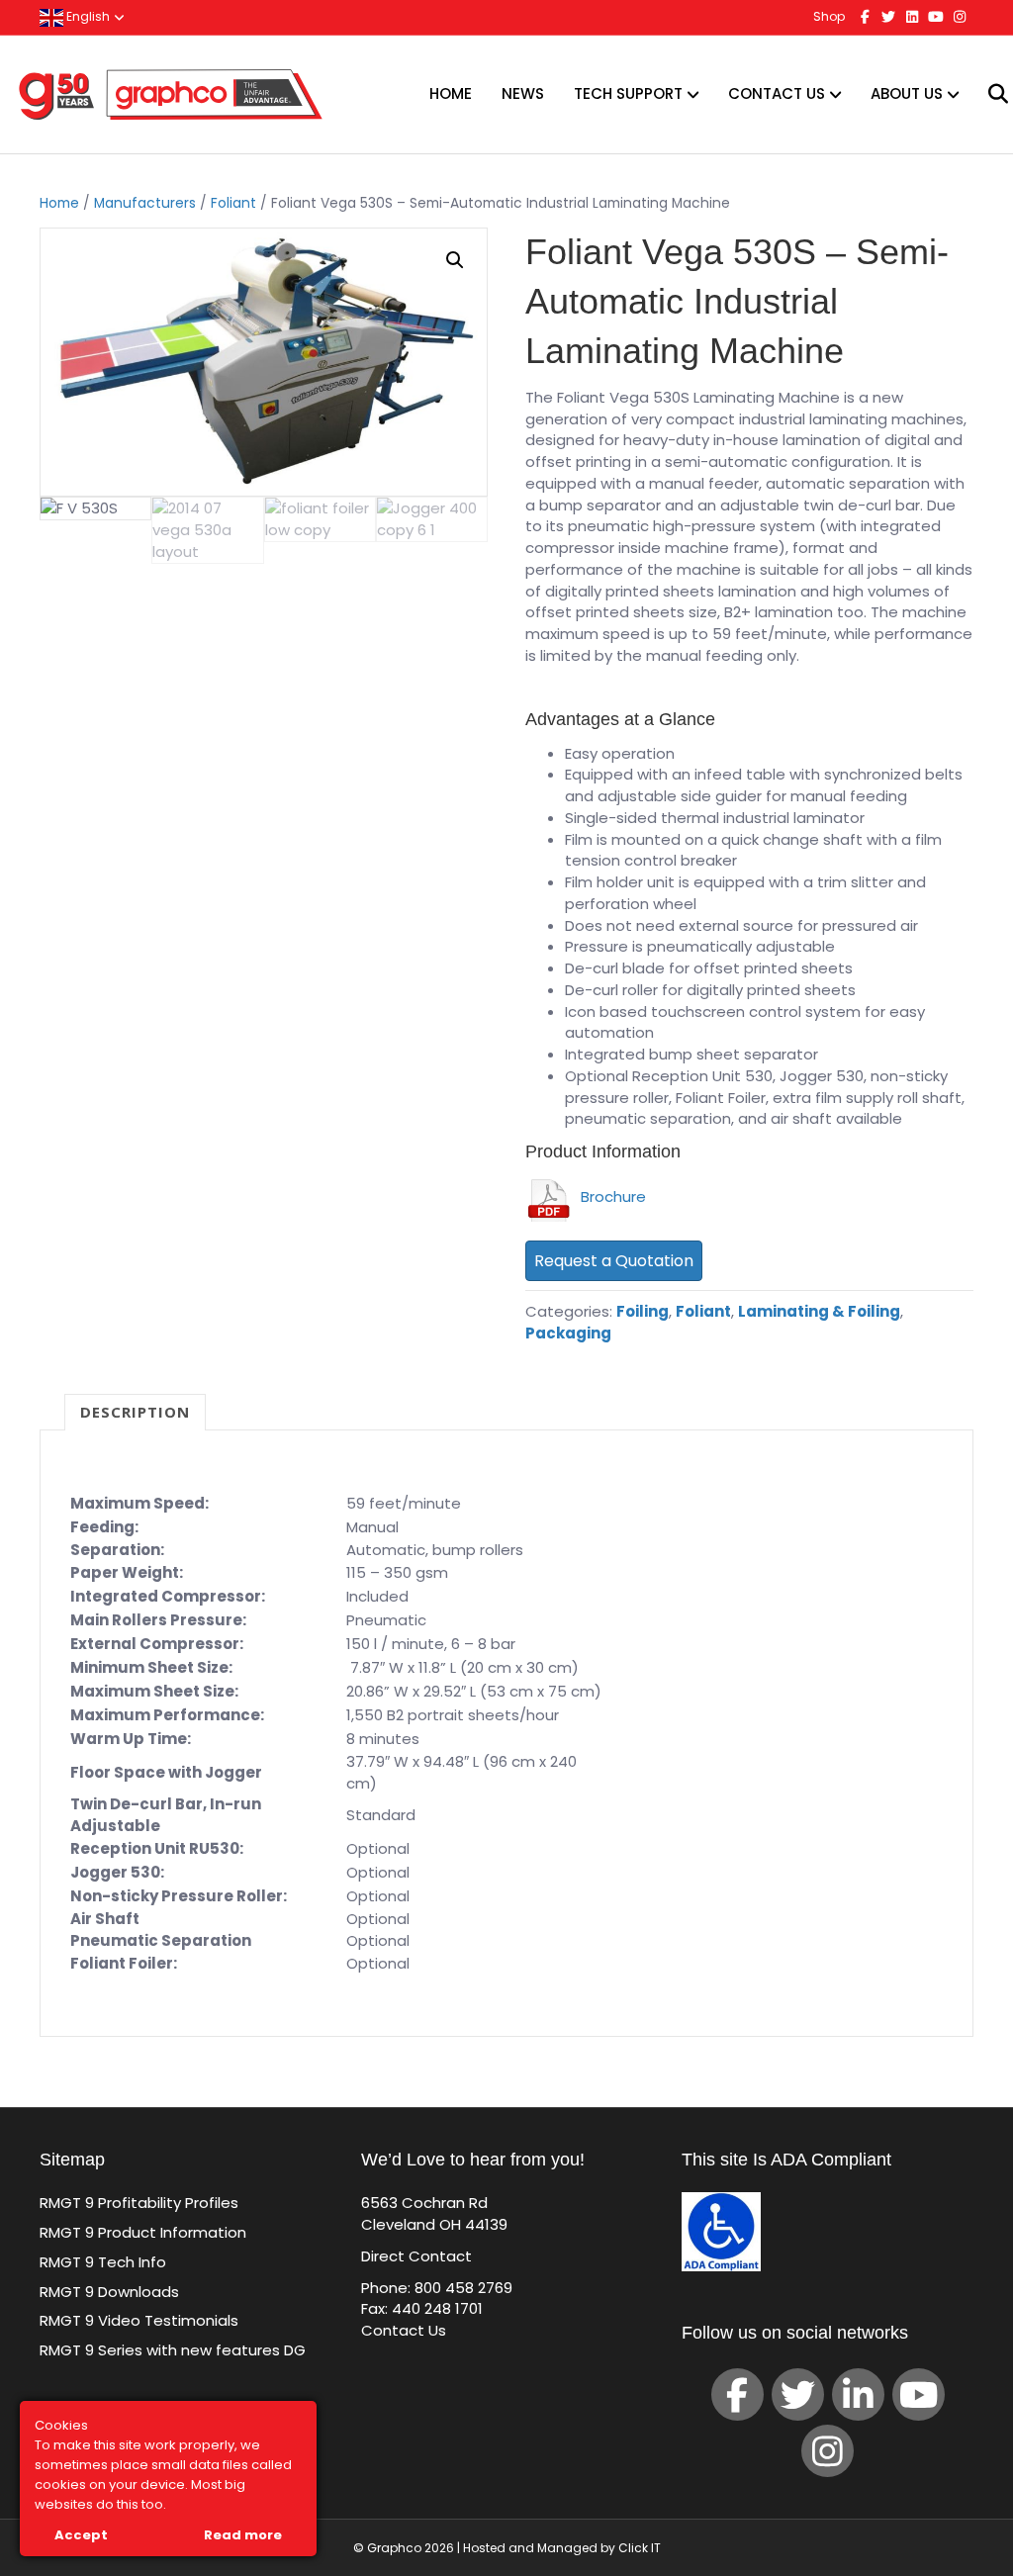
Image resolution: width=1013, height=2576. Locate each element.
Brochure (609, 1196)
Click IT (640, 2548)
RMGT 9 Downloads (109, 2292)
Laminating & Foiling (819, 1311)
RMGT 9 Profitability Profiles (139, 2203)
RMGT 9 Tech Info (103, 2262)
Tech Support (628, 93)
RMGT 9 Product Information (143, 2232)
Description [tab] (135, 1412)
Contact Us (777, 93)
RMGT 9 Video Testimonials (139, 2320)
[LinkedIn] (858, 2394)
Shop (829, 16)
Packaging (568, 1333)
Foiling (643, 1311)
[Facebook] (737, 2394)
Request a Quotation (614, 1261)
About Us (907, 93)
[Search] (986, 94)
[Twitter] (798, 2394)
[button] (455, 260)
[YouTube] (919, 2394)
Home (451, 93)
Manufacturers (145, 203)
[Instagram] (828, 2451)
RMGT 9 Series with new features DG (173, 2350)
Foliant (233, 203)
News (523, 93)
